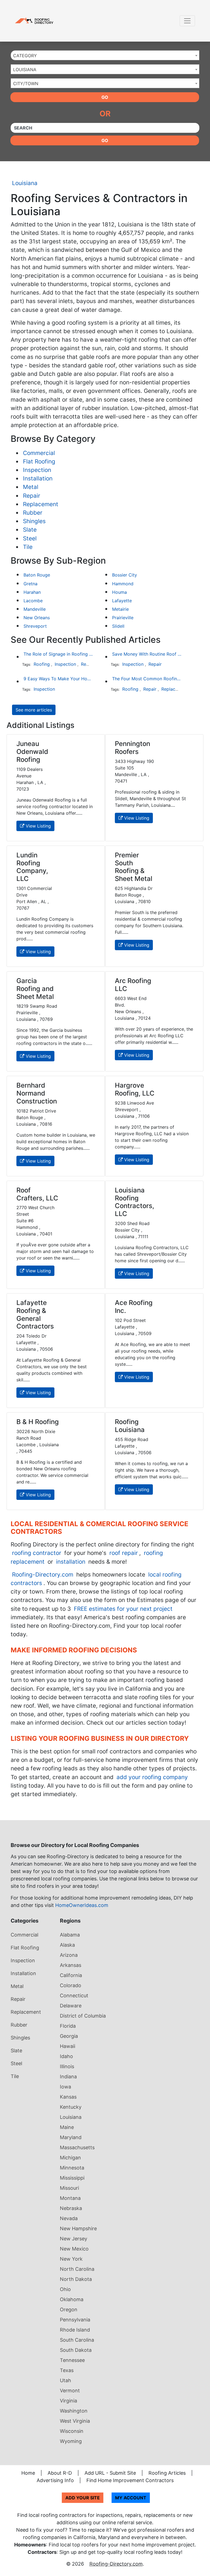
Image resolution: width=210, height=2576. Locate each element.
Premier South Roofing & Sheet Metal (134, 867)
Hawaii (68, 2046)
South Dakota (76, 2350)
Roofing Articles (167, 2473)
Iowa (65, 2087)
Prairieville (123, 618)
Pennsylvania (75, 2320)
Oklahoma (72, 2299)
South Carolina (77, 2340)
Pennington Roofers (132, 748)
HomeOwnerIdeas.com (82, 1905)
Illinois (67, 2066)
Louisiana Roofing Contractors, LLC (135, 1202)
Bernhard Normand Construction (37, 1093)
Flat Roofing (39, 461)
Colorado (71, 1985)
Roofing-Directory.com (43, 1574)
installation (71, 1562)
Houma (119, 592)
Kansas (68, 2097)
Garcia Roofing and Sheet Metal (35, 989)
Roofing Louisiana (130, 1426)
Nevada (69, 2218)
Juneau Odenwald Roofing (32, 752)
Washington (74, 2411)
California (71, 1975)
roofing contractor (37, 1553)
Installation (38, 478)
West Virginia (75, 2421)
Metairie (120, 609)
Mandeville (35, 609)
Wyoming (71, 2441)
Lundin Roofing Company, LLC (32, 867)
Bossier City (125, 575)
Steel (30, 538)
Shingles (34, 521)
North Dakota (76, 2279)
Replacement (41, 504)
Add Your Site (83, 2498)
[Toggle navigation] (187, 21)
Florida (68, 2026)
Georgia (69, 2036)
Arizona (69, 1955)
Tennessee (72, 2360)
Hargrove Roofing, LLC (135, 1089)
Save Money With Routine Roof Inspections (147, 654)
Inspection (37, 470)
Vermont (70, 2391)
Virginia (68, 2401)
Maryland (71, 2137)
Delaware (71, 2006)
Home (28, 2473)
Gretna (30, 584)
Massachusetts (77, 2147)
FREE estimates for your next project (123, 1609)
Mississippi (72, 2178)
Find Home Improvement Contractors (130, 2480)
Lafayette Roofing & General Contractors (35, 1314)
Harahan (32, 592)
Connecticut (74, 1996)
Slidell (118, 626)
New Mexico (74, 2249)
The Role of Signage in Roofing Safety (58, 654)
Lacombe (33, 601)
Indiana (68, 2077)
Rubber (33, 513)
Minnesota (72, 2168)
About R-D (60, 2473)
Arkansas (71, 1965)
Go (105, 97)
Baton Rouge (37, 575)
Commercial (39, 453)
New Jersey (74, 2239)
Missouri (69, 2188)
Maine (67, 2127)
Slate (30, 530)
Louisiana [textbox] (25, 70)
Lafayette (122, 601)
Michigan (70, 2158)
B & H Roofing (38, 1422)
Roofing (42, 664)
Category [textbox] (25, 56)
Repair (32, 496)
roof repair (124, 1553)
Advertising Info (55, 2480)
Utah (65, 2380)
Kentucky (71, 2107)
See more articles (34, 710)
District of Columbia (83, 2016)
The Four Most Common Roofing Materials (147, 679)
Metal (31, 487)
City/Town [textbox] (26, 83)
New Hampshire (78, 2228)
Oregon (69, 2310)
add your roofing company (152, 1777)
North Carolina (77, 2269)
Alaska (67, 1945)
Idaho (66, 2056)
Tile (28, 547)
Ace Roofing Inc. (134, 1307)
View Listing (38, 826)
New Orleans (37, 618)
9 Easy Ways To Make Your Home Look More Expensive (58, 679)
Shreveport (35, 626)
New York (71, 2259)
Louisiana (25, 183)
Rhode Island (75, 2330)
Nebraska (71, 2208)
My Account (131, 2498)
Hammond (123, 584)
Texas (67, 2370)
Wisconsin (72, 2431)
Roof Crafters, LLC (37, 1194)
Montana (70, 2198)
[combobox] (105, 55)
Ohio (65, 2289)
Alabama (70, 1935)
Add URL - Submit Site (110, 2473)
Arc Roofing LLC (133, 985)
